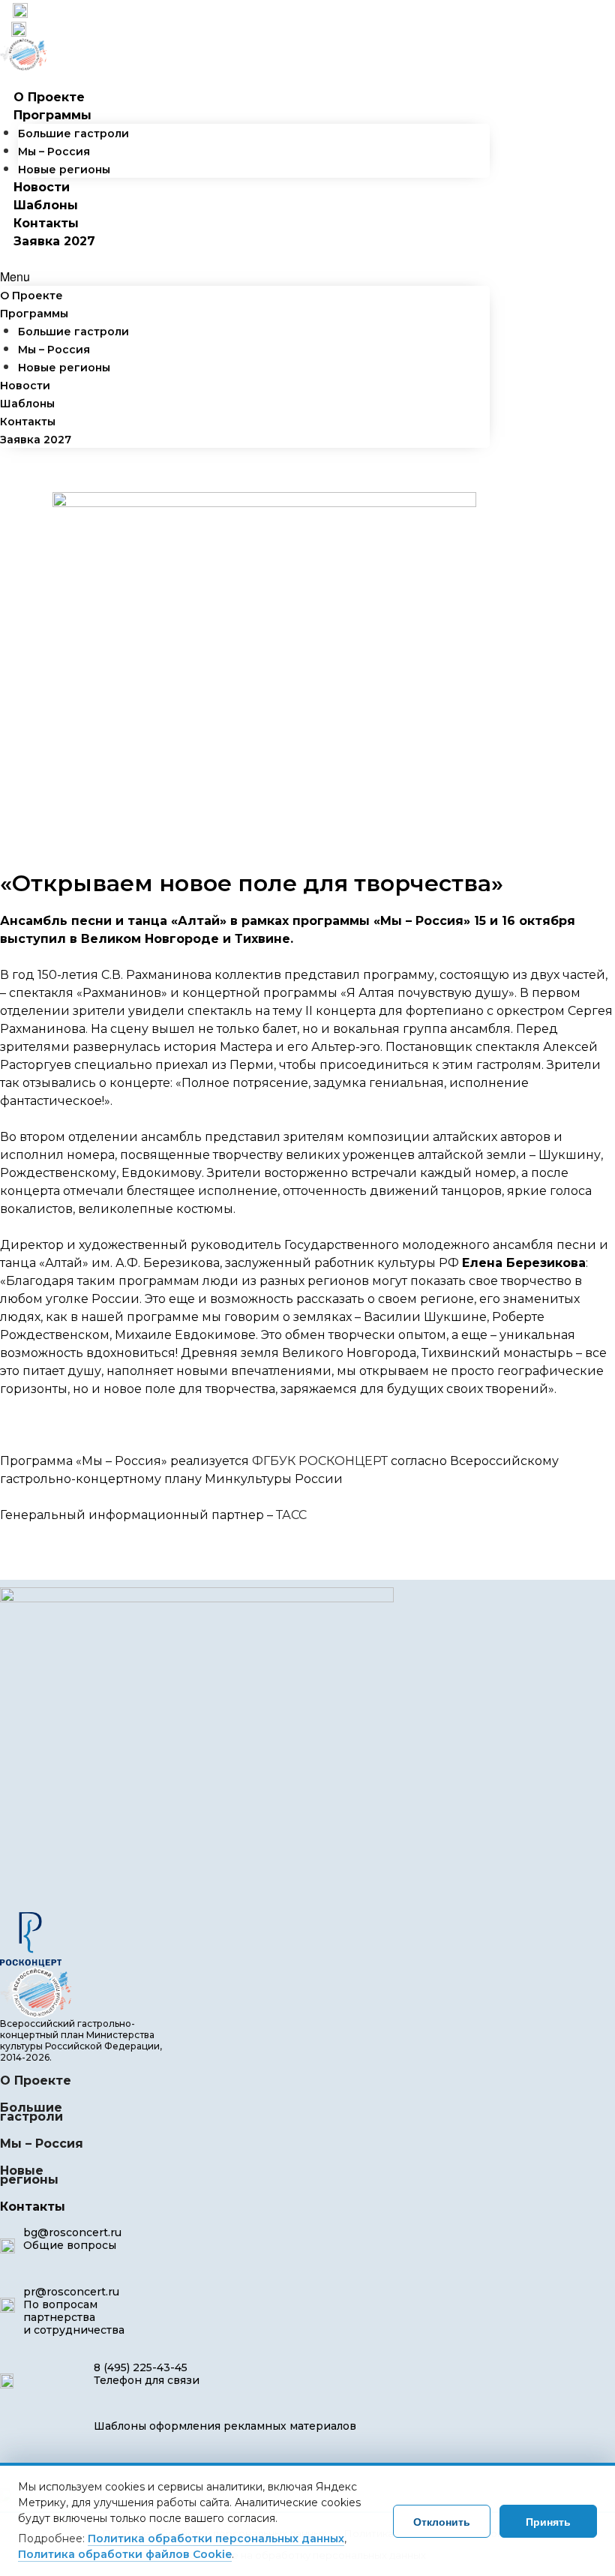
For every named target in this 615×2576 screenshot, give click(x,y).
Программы (52, 115)
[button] (245, 277)
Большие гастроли (73, 134)
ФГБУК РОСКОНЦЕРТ (320, 1461)
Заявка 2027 (54, 241)
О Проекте (49, 97)
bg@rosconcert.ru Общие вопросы (72, 2239)
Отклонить (442, 2521)
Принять (548, 2521)
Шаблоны (46, 205)
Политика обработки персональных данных (216, 2538)
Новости (42, 187)
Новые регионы (64, 170)
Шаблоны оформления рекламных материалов (225, 2426)
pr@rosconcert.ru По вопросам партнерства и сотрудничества (74, 2311)
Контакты (46, 223)
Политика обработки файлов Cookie (125, 2554)
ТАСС (291, 1515)
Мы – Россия (54, 152)
